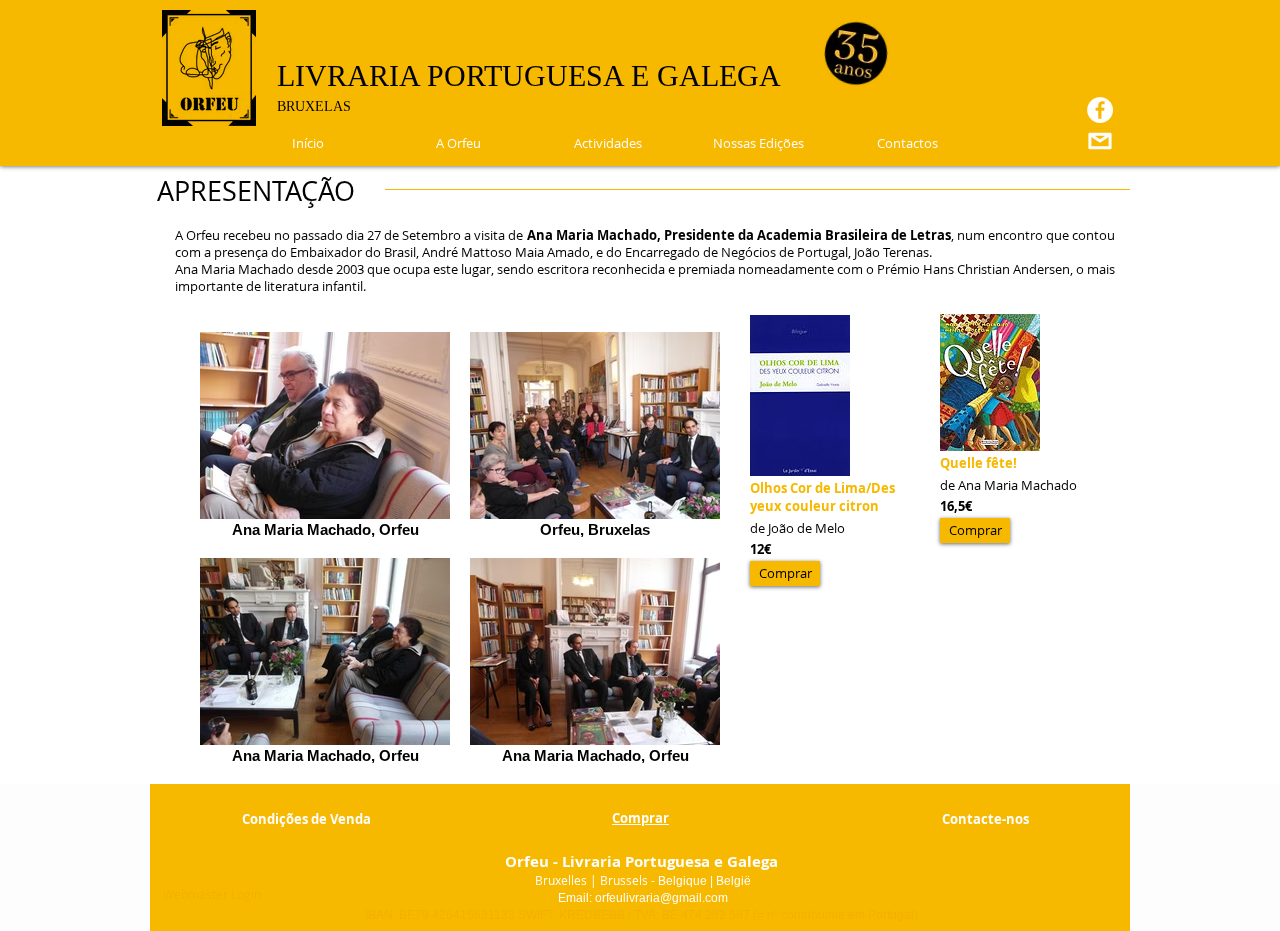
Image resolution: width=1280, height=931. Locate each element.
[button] (785, 573)
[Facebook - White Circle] (1100, 110)
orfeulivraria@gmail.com (661, 898)
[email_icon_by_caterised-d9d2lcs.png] (1100, 141)
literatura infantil (313, 286)
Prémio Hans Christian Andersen (973, 269)
